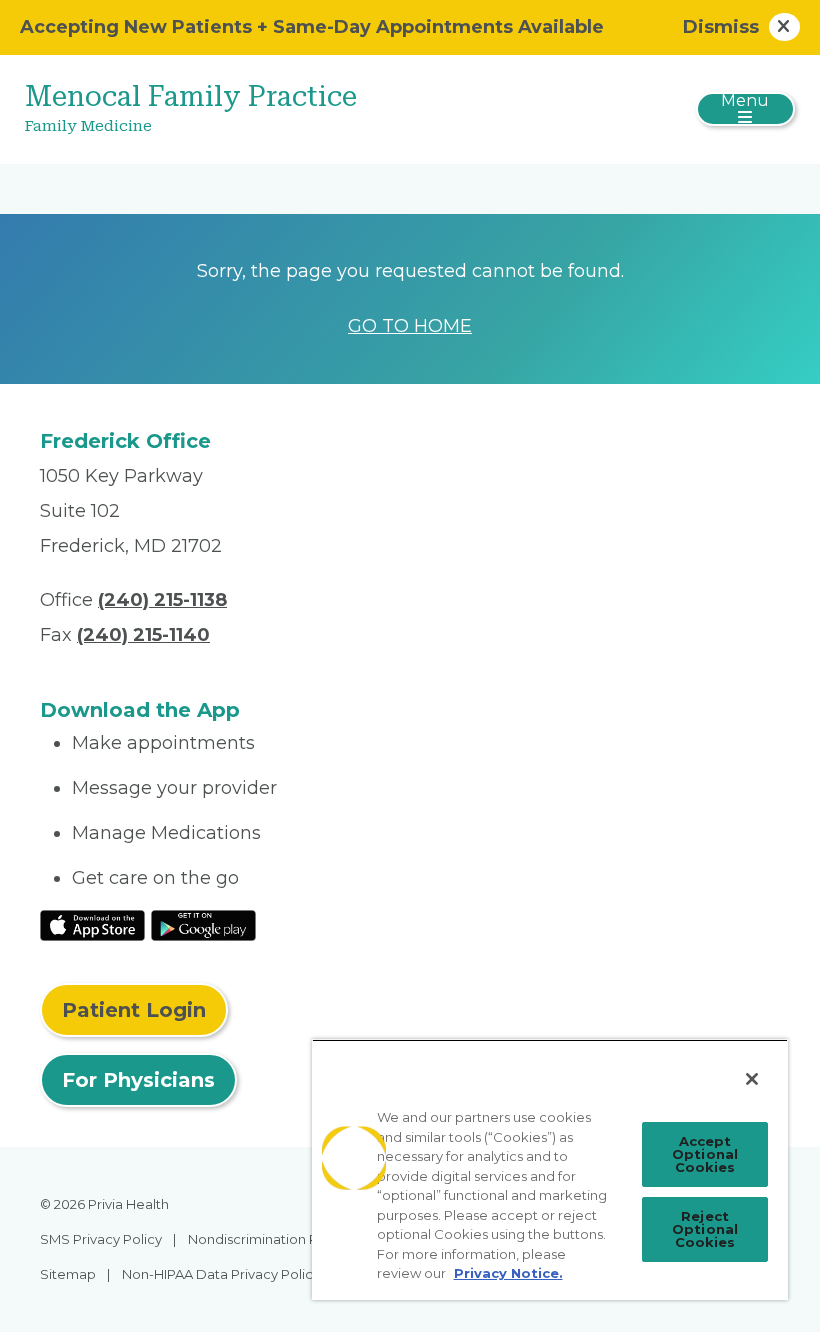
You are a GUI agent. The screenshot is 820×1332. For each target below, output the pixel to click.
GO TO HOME (410, 326)
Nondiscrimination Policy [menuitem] (268, 1239)
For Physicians (138, 1080)
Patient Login (134, 1010)
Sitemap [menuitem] (68, 1274)
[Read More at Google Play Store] (203, 925)
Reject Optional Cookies (705, 1229)
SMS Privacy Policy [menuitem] (101, 1239)
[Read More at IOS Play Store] (92, 925)
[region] (550, 1169)
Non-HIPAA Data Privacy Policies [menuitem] (226, 1274)
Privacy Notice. (508, 1273)
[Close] (752, 1079)
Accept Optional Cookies (705, 1154)
